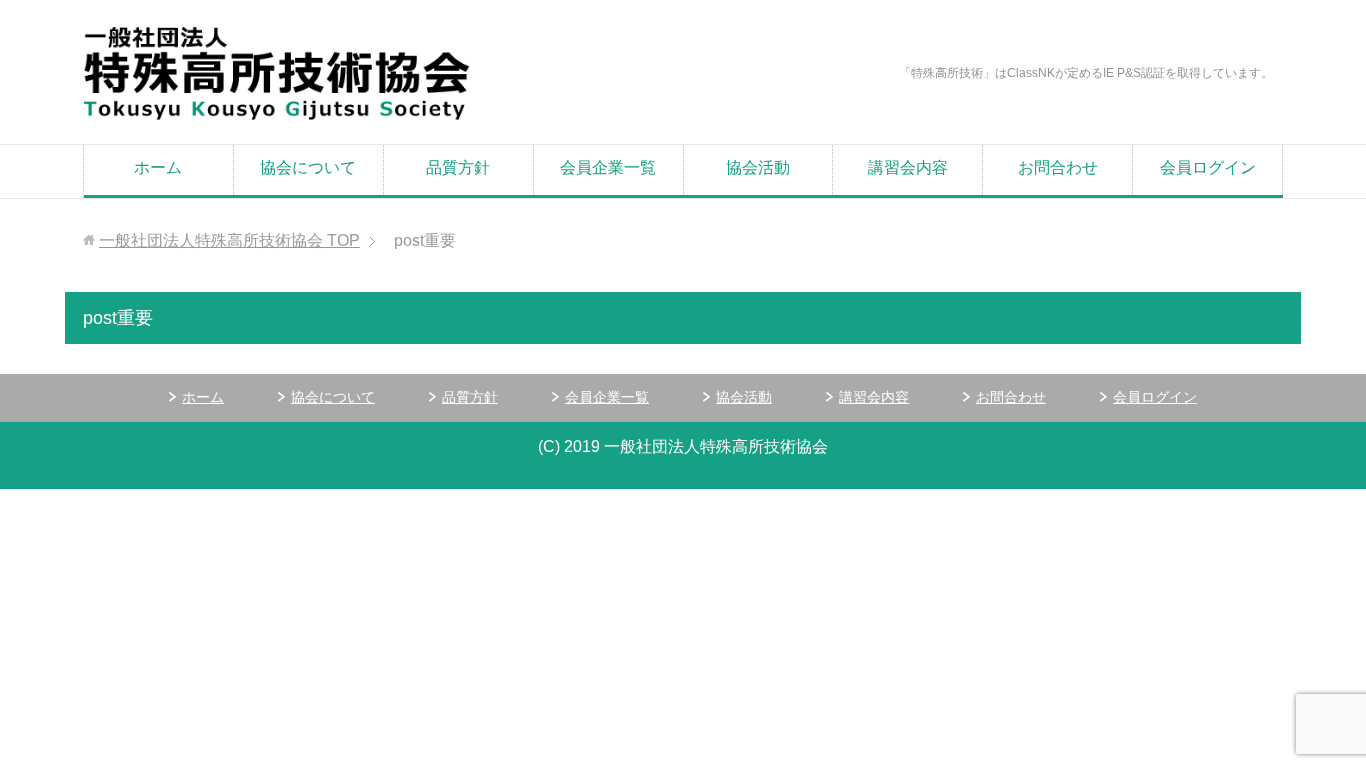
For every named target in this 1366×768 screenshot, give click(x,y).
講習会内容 (908, 167)
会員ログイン (1208, 167)
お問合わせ (1058, 167)
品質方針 (458, 167)
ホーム (158, 167)
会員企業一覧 (608, 167)
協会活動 (758, 167)
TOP (229, 240)
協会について (308, 167)
